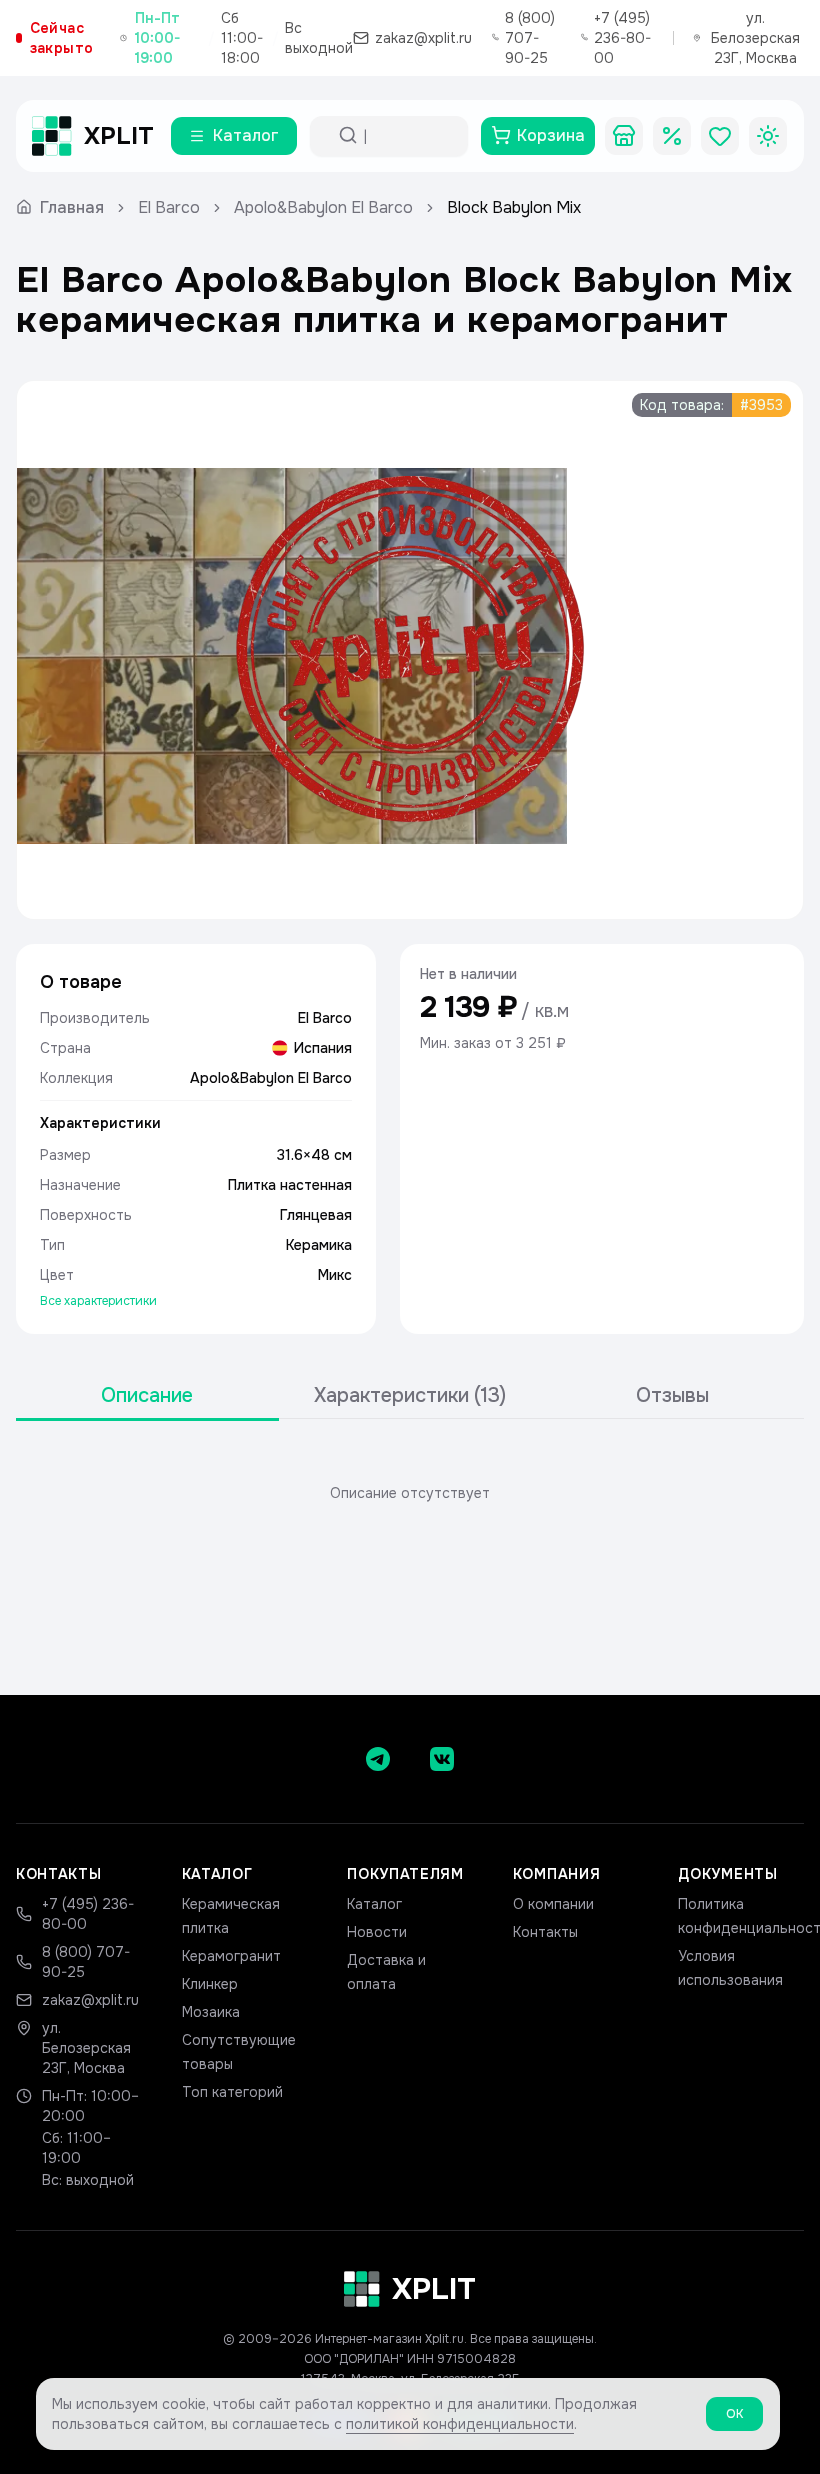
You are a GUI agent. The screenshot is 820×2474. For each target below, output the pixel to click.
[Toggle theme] (768, 136)
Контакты (545, 1932)
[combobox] (407, 136)
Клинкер (210, 1984)
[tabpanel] (410, 1493)
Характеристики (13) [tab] (410, 1395)
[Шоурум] (624, 136)
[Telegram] (378, 1759)
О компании (553, 1904)
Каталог (374, 1904)
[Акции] (672, 136)
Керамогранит (231, 1956)
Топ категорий (232, 2092)
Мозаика (211, 2012)
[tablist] (410, 1396)
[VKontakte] (442, 1759)
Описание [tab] (147, 1395)
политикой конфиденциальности (460, 2424)
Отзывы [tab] (672, 1395)
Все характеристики (98, 1301)
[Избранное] (720, 136)
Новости (377, 1932)
